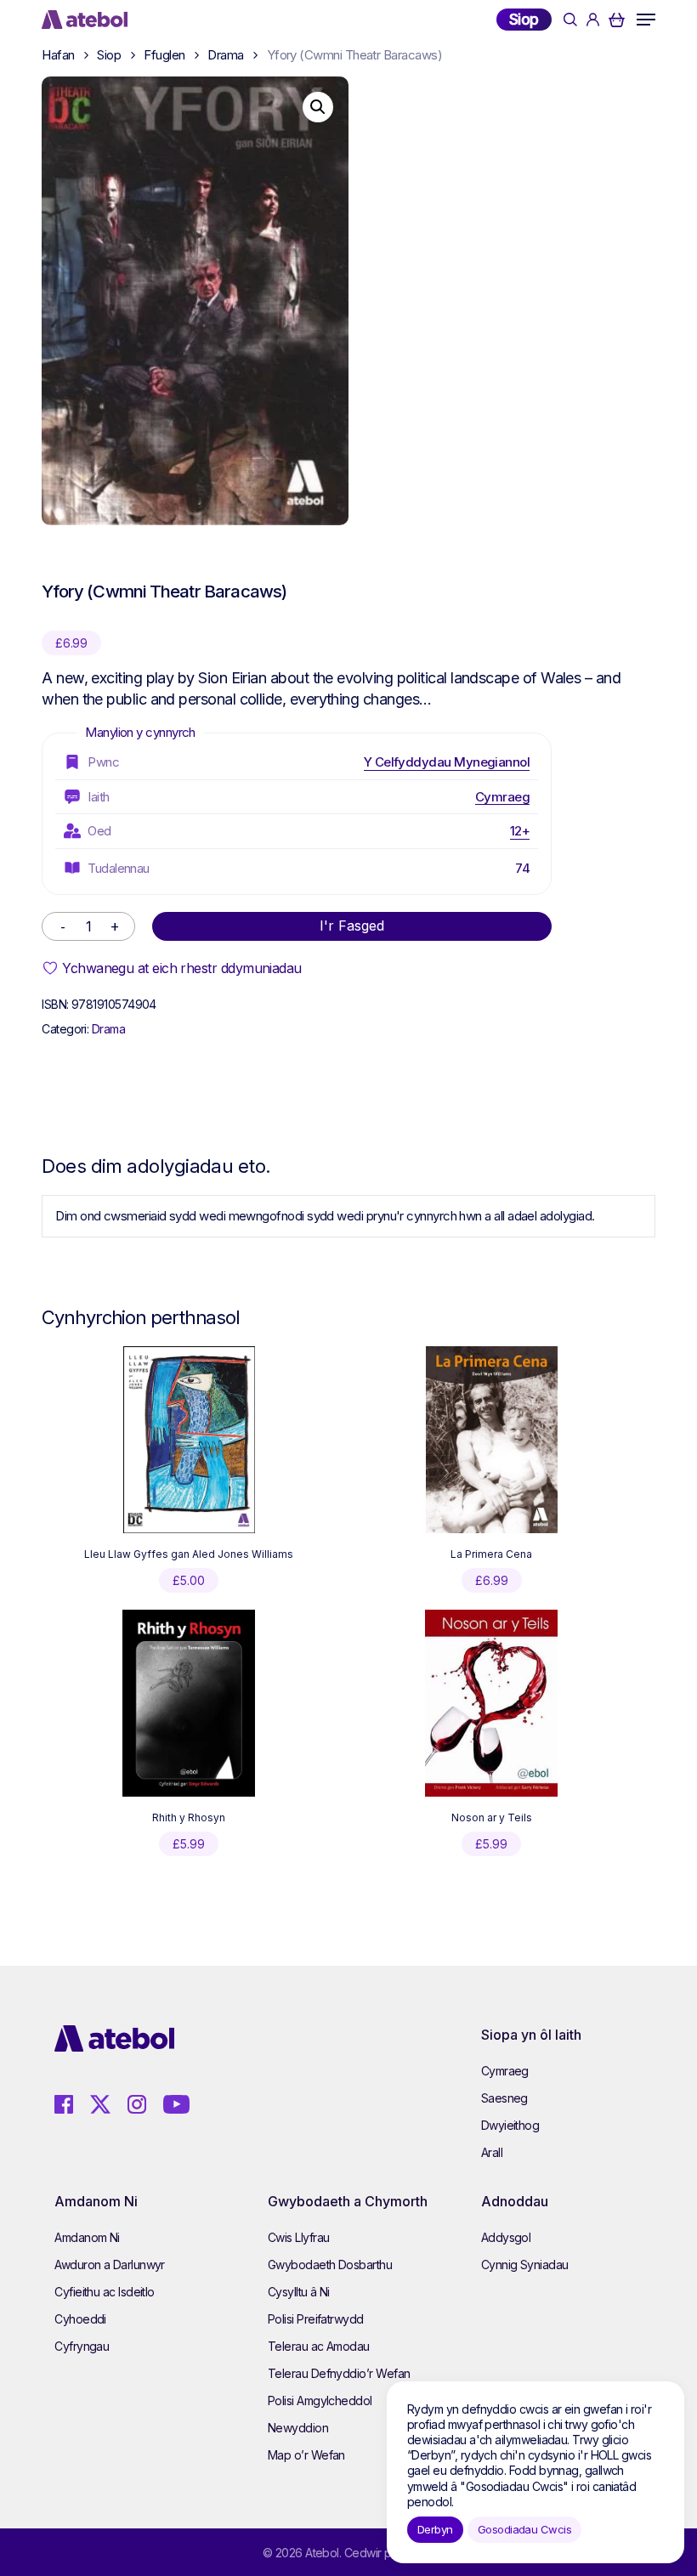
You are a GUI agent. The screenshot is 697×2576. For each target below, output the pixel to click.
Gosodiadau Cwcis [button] (524, 2529)
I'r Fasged (352, 926)
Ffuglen (164, 55)
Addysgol (506, 2237)
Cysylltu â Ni (299, 2292)
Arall (492, 2152)
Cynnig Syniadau (525, 2265)
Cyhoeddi (80, 2319)
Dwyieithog (510, 2125)
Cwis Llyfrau (299, 2237)
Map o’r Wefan (306, 2455)
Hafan (58, 55)
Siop (524, 19)
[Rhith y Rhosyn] (189, 1703)
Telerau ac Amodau (319, 2346)
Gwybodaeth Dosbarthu (330, 2265)
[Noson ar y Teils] (491, 1703)
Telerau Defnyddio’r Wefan (339, 2373)
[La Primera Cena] (492, 1440)
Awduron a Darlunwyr (110, 2265)
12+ (520, 831)
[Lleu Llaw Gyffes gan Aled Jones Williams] (189, 1440)
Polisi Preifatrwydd (316, 2319)
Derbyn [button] (435, 2529)
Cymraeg (502, 797)
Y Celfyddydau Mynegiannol (447, 762)
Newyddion (298, 2428)
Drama (225, 55)
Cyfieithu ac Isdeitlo (105, 2292)
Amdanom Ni (87, 2237)
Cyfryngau (82, 2346)
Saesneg (504, 2098)
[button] (646, 20)
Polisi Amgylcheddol (320, 2400)
